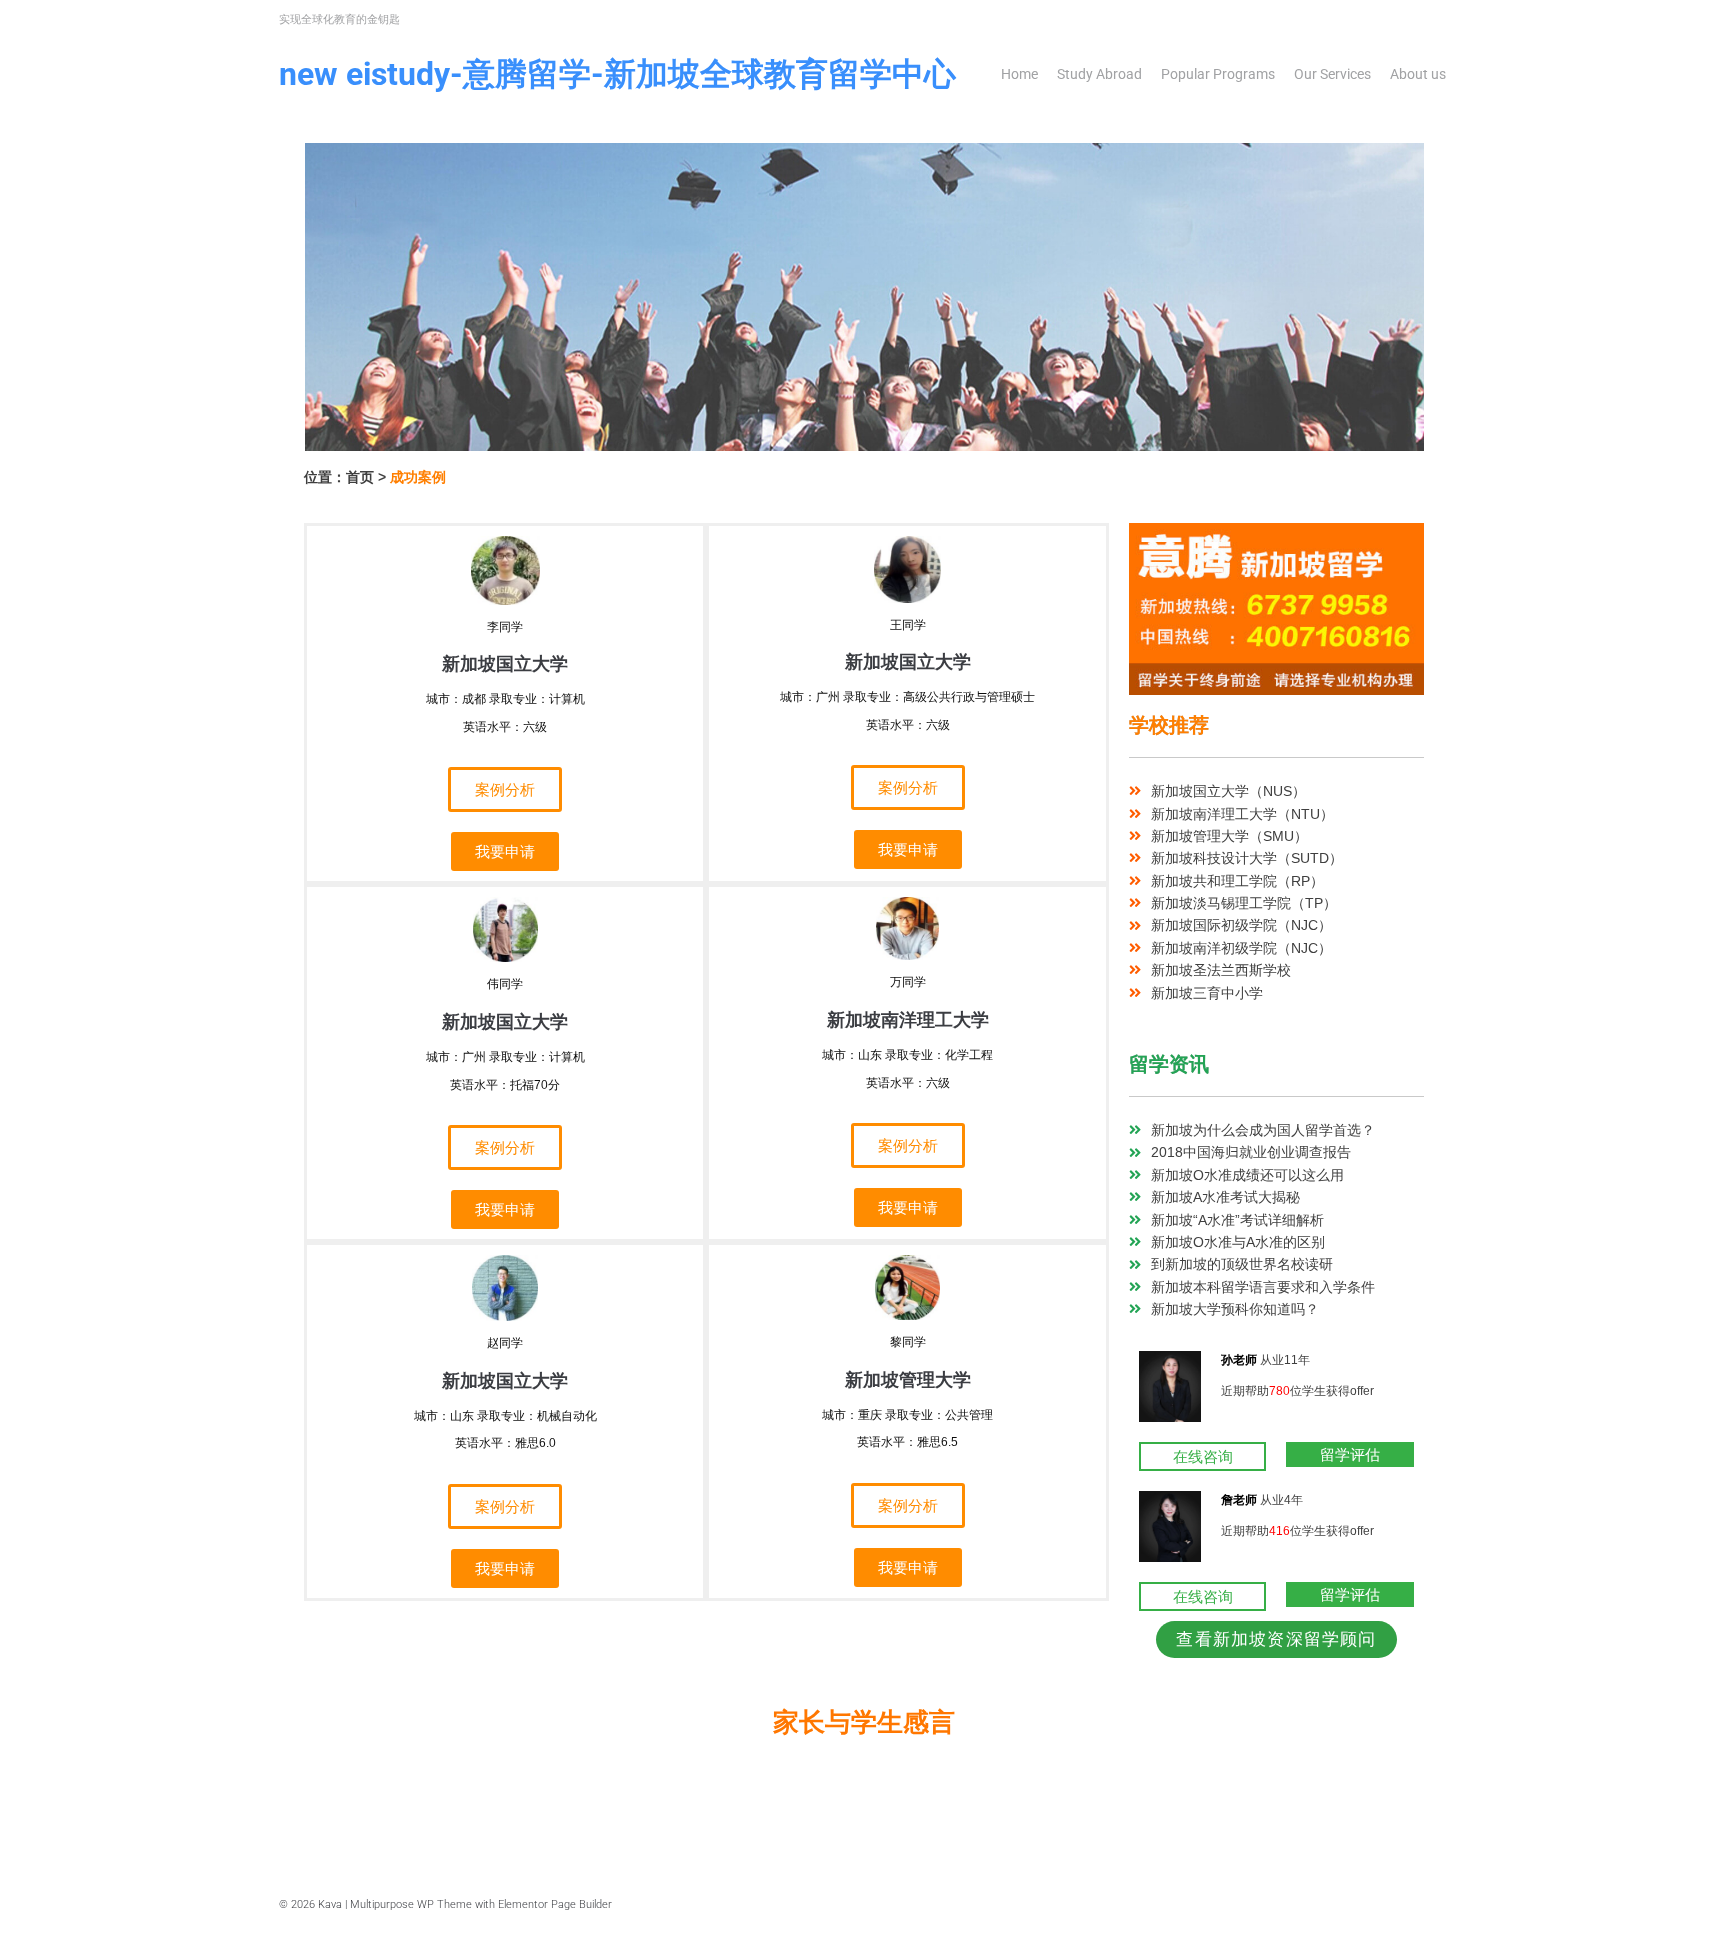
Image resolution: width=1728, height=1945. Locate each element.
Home (1019, 74)
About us (1418, 74)
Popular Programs (1218, 74)
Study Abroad (1099, 74)
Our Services (1332, 74)
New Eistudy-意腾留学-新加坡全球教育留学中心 (617, 74)
